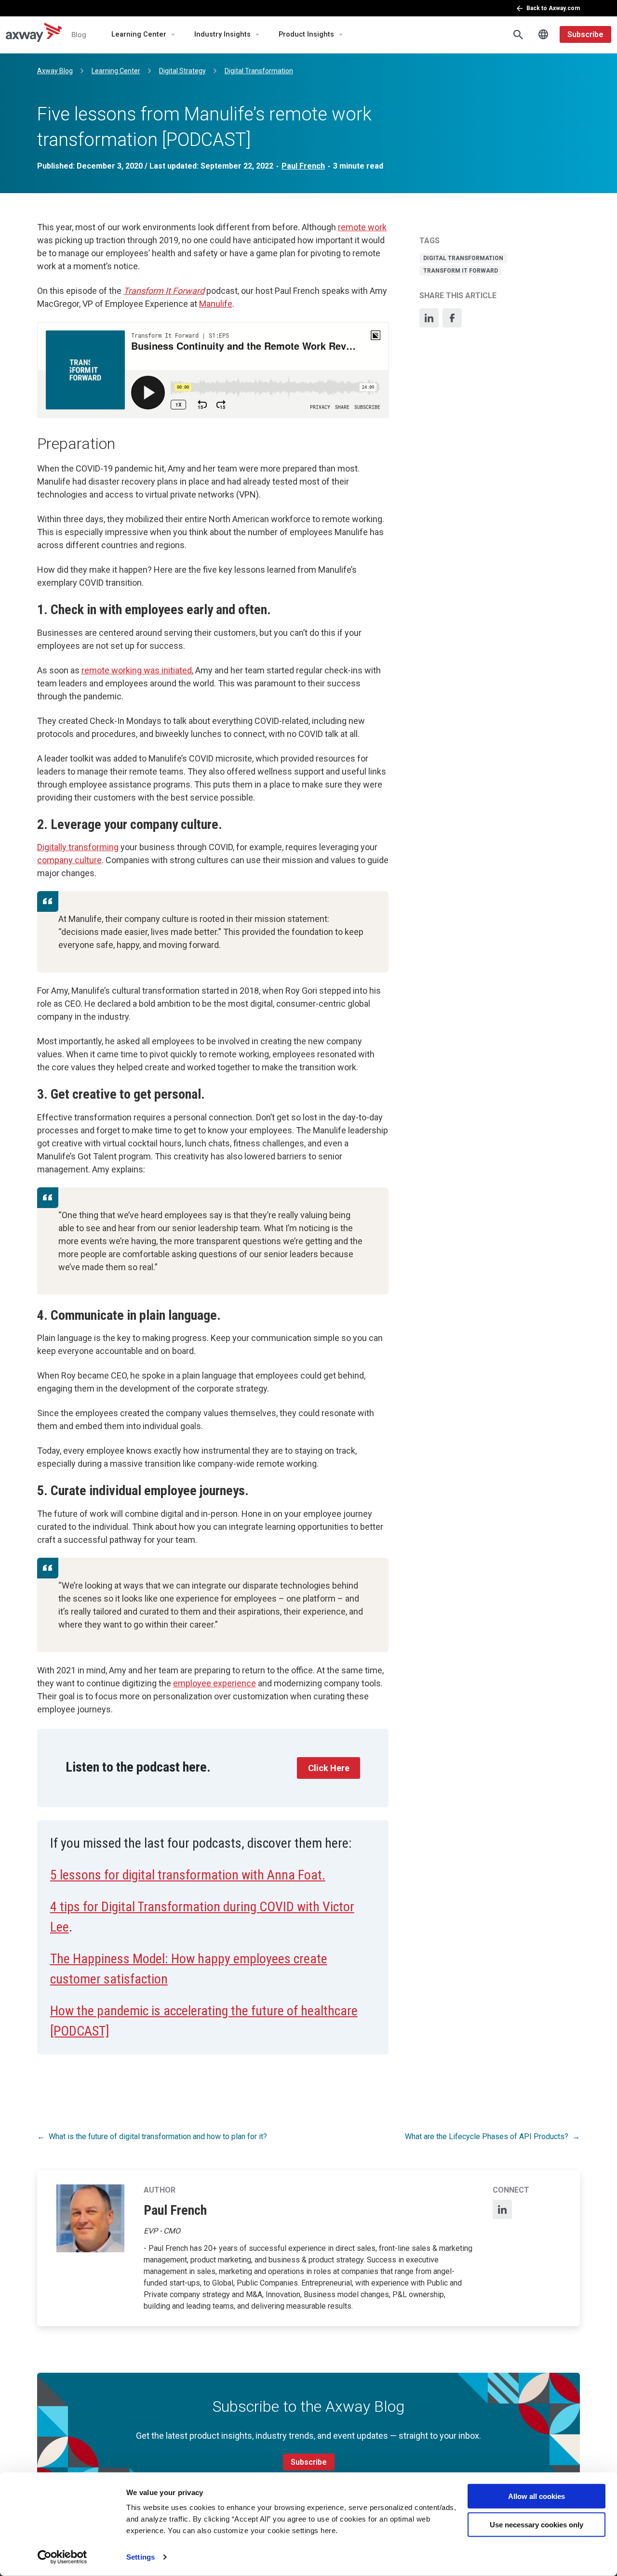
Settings (141, 2557)
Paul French (303, 166)
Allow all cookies (537, 2496)
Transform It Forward (461, 271)
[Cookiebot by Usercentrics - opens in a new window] (62, 2557)
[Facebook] (452, 318)
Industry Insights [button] (222, 34)
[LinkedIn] (429, 318)
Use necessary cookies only (537, 2524)
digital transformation (463, 258)
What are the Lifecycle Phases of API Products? (487, 2136)
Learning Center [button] (139, 34)
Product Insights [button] (306, 34)
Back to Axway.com (553, 8)
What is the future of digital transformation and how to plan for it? (158, 2136)
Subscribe (585, 34)
